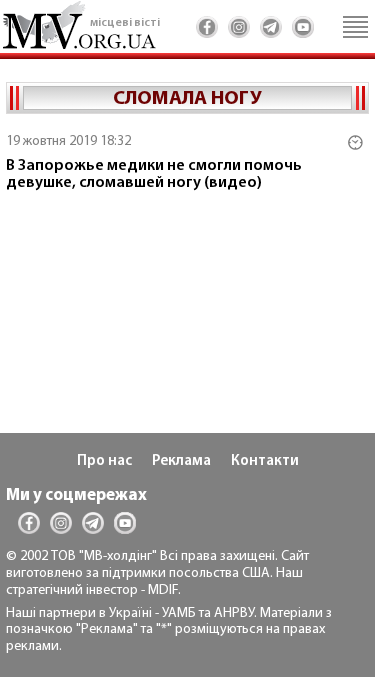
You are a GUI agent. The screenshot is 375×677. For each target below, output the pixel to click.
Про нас (104, 461)
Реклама (181, 461)
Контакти (265, 461)
